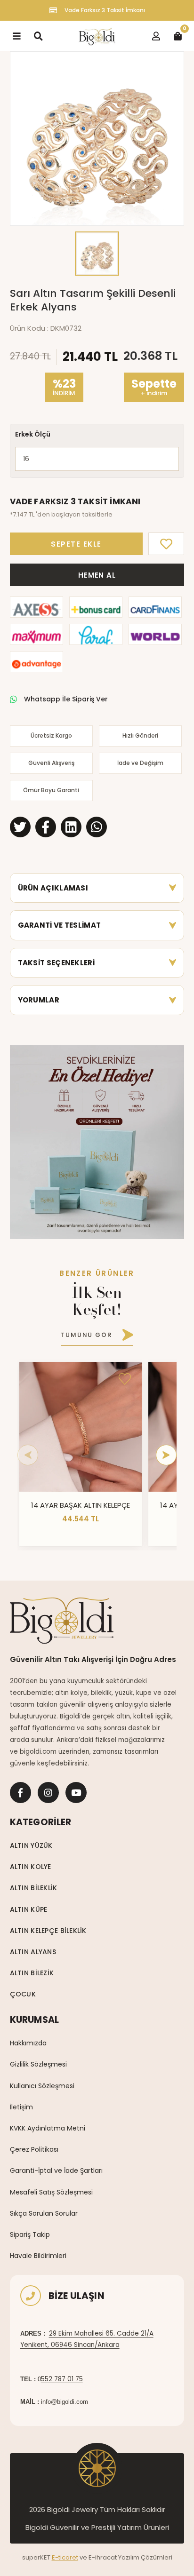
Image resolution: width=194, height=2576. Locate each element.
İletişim (21, 2107)
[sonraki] (166, 1455)
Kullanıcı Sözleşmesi (42, 2086)
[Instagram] (48, 1793)
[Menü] (16, 36)
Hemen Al (97, 575)
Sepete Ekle (76, 544)
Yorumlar (39, 1000)
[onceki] (28, 1455)
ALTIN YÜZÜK (31, 1845)
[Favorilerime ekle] (125, 1379)
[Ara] (38, 36)
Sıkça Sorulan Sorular (44, 2213)
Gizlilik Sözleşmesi (38, 2064)
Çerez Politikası (34, 2149)
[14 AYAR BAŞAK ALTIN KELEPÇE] (81, 1427)
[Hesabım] (156, 36)
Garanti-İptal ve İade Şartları (56, 2171)
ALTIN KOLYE (31, 1867)
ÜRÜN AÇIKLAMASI (53, 888)
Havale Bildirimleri (38, 2256)
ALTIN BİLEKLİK (34, 1888)
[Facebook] (20, 1793)
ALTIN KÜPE (29, 1909)
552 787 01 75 (62, 2379)
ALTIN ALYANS (33, 1952)
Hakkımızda (28, 2043)
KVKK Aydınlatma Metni (48, 2128)
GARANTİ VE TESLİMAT (60, 925)
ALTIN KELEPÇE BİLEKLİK (48, 1931)
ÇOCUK (23, 1994)
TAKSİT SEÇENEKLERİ (56, 963)
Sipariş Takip (30, 2234)
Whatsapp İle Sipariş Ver (66, 699)
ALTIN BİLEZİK (32, 1973)
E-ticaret (65, 2557)
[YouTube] (76, 1793)
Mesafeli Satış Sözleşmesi (51, 2192)
